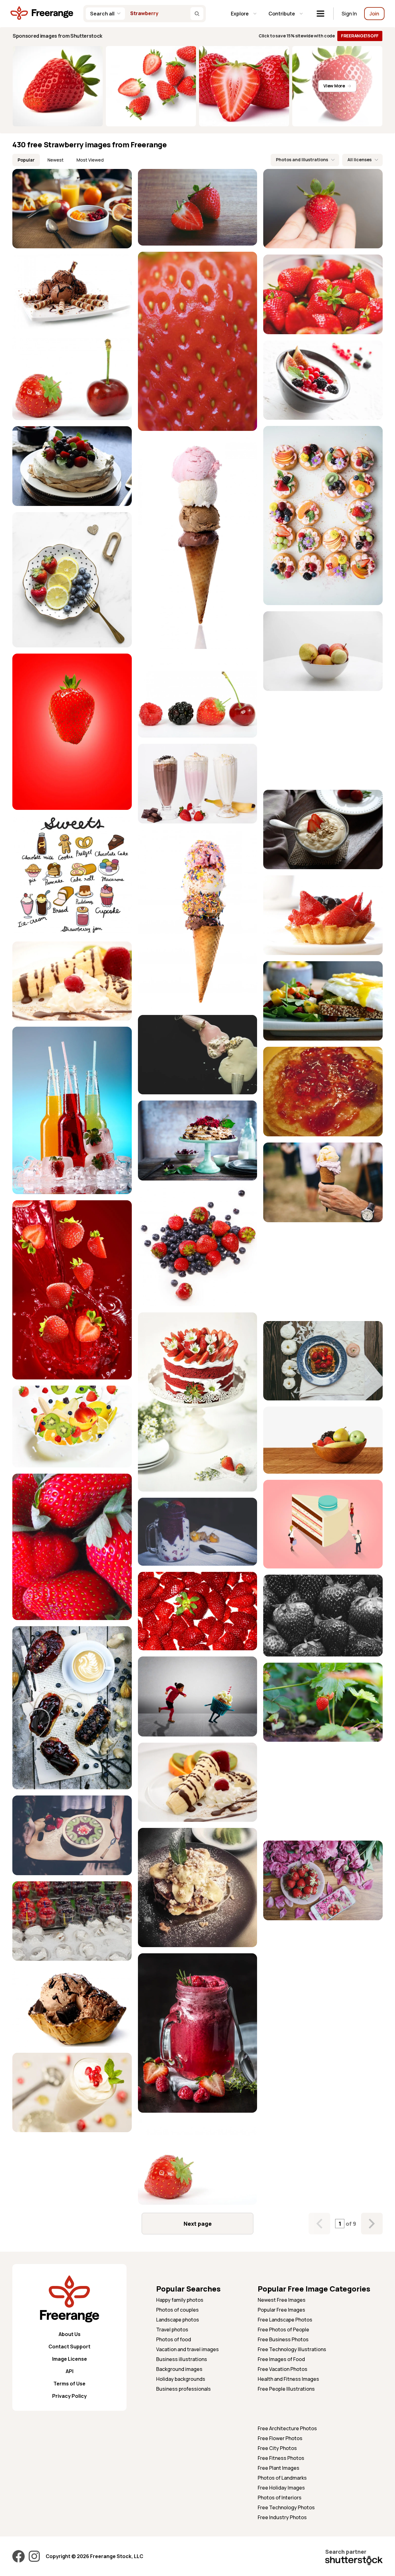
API (70, 2371)
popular (26, 160)
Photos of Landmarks (282, 2478)
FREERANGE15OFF (360, 36)
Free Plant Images (279, 2468)
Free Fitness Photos (281, 2458)
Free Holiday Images (281, 2488)
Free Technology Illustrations (292, 2349)
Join (374, 14)
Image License (70, 2359)
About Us (70, 2334)
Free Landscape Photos (285, 2320)
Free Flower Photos (280, 2438)
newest (56, 160)
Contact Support (69, 2347)
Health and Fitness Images (288, 2379)
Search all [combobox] (102, 14)
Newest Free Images (282, 2300)
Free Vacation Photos (283, 2369)
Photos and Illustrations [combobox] (302, 160)
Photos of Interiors (280, 2498)
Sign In (349, 14)
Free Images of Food (281, 2359)
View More (334, 86)
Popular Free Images (281, 2310)
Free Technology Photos (286, 2507)
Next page (198, 2224)
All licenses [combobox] (360, 160)
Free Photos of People (283, 2330)
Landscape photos (178, 2320)
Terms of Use (69, 2384)
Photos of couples (177, 2310)
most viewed (90, 160)
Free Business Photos (283, 2339)
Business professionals (183, 2389)
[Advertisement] (323, 740)
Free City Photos (277, 2448)
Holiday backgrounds (181, 2379)
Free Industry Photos (282, 2517)
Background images (179, 2369)
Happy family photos (180, 2300)
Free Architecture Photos (287, 2428)
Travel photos (172, 2330)
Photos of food (174, 2339)
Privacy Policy (69, 2396)
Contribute (282, 14)
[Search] (197, 14)
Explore (240, 14)
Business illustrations (182, 2359)
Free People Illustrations (286, 2389)
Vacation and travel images (187, 2349)
